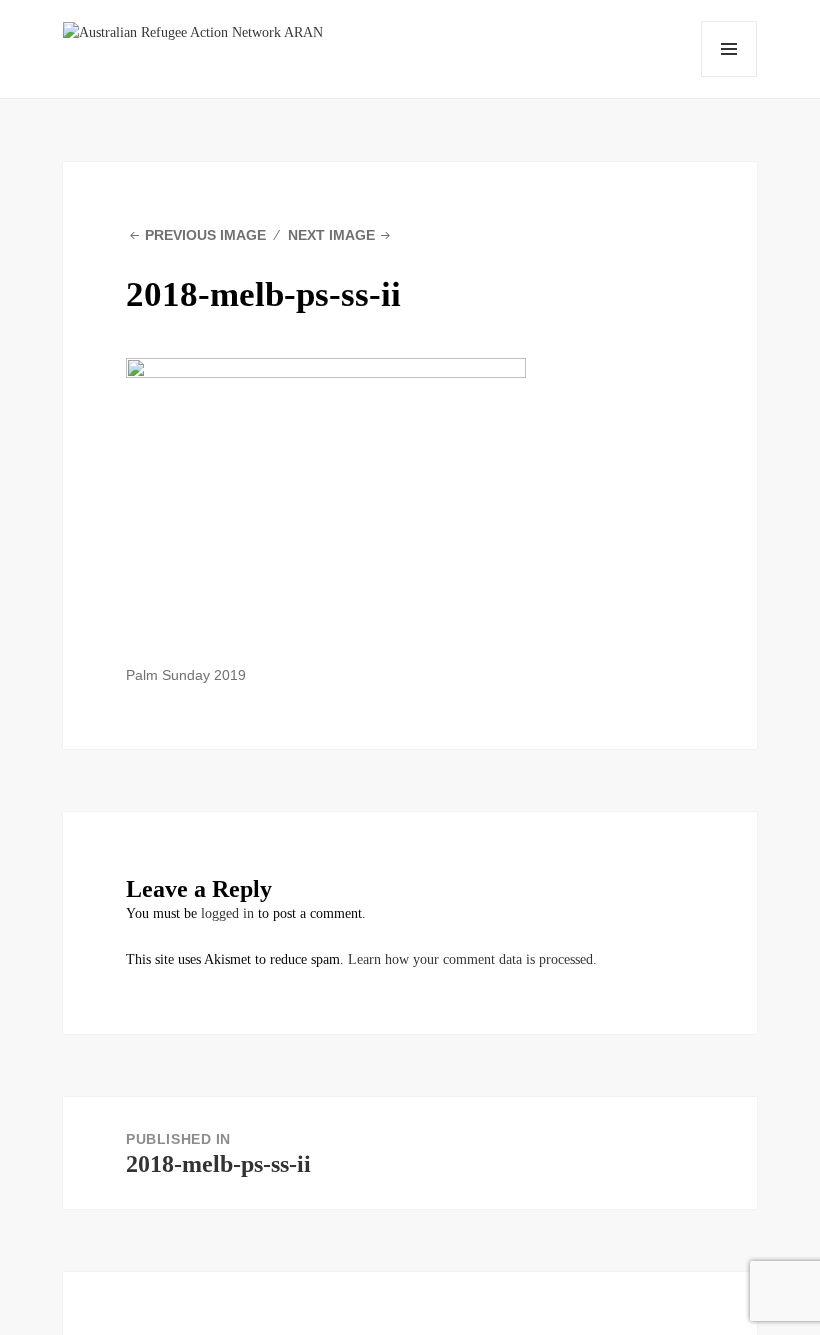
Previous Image (205, 235)
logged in (227, 913)
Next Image (331, 235)
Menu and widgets (729, 49)
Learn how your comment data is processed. (472, 959)
